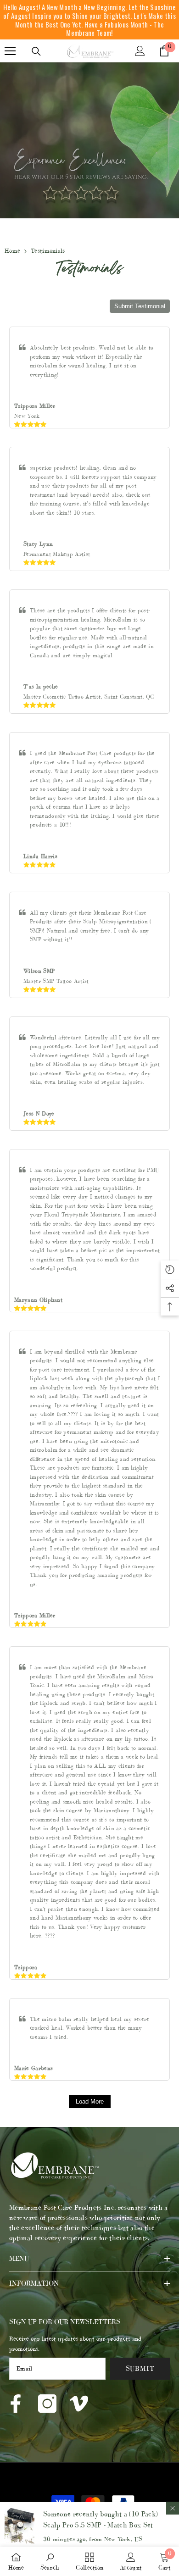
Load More (90, 2101)
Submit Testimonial (140, 306)
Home (12, 251)
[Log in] (140, 51)
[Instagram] (47, 2404)
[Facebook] (16, 2404)
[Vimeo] (79, 2404)
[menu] (10, 51)
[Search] (36, 51)
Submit (140, 2368)
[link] (50, 2562)
